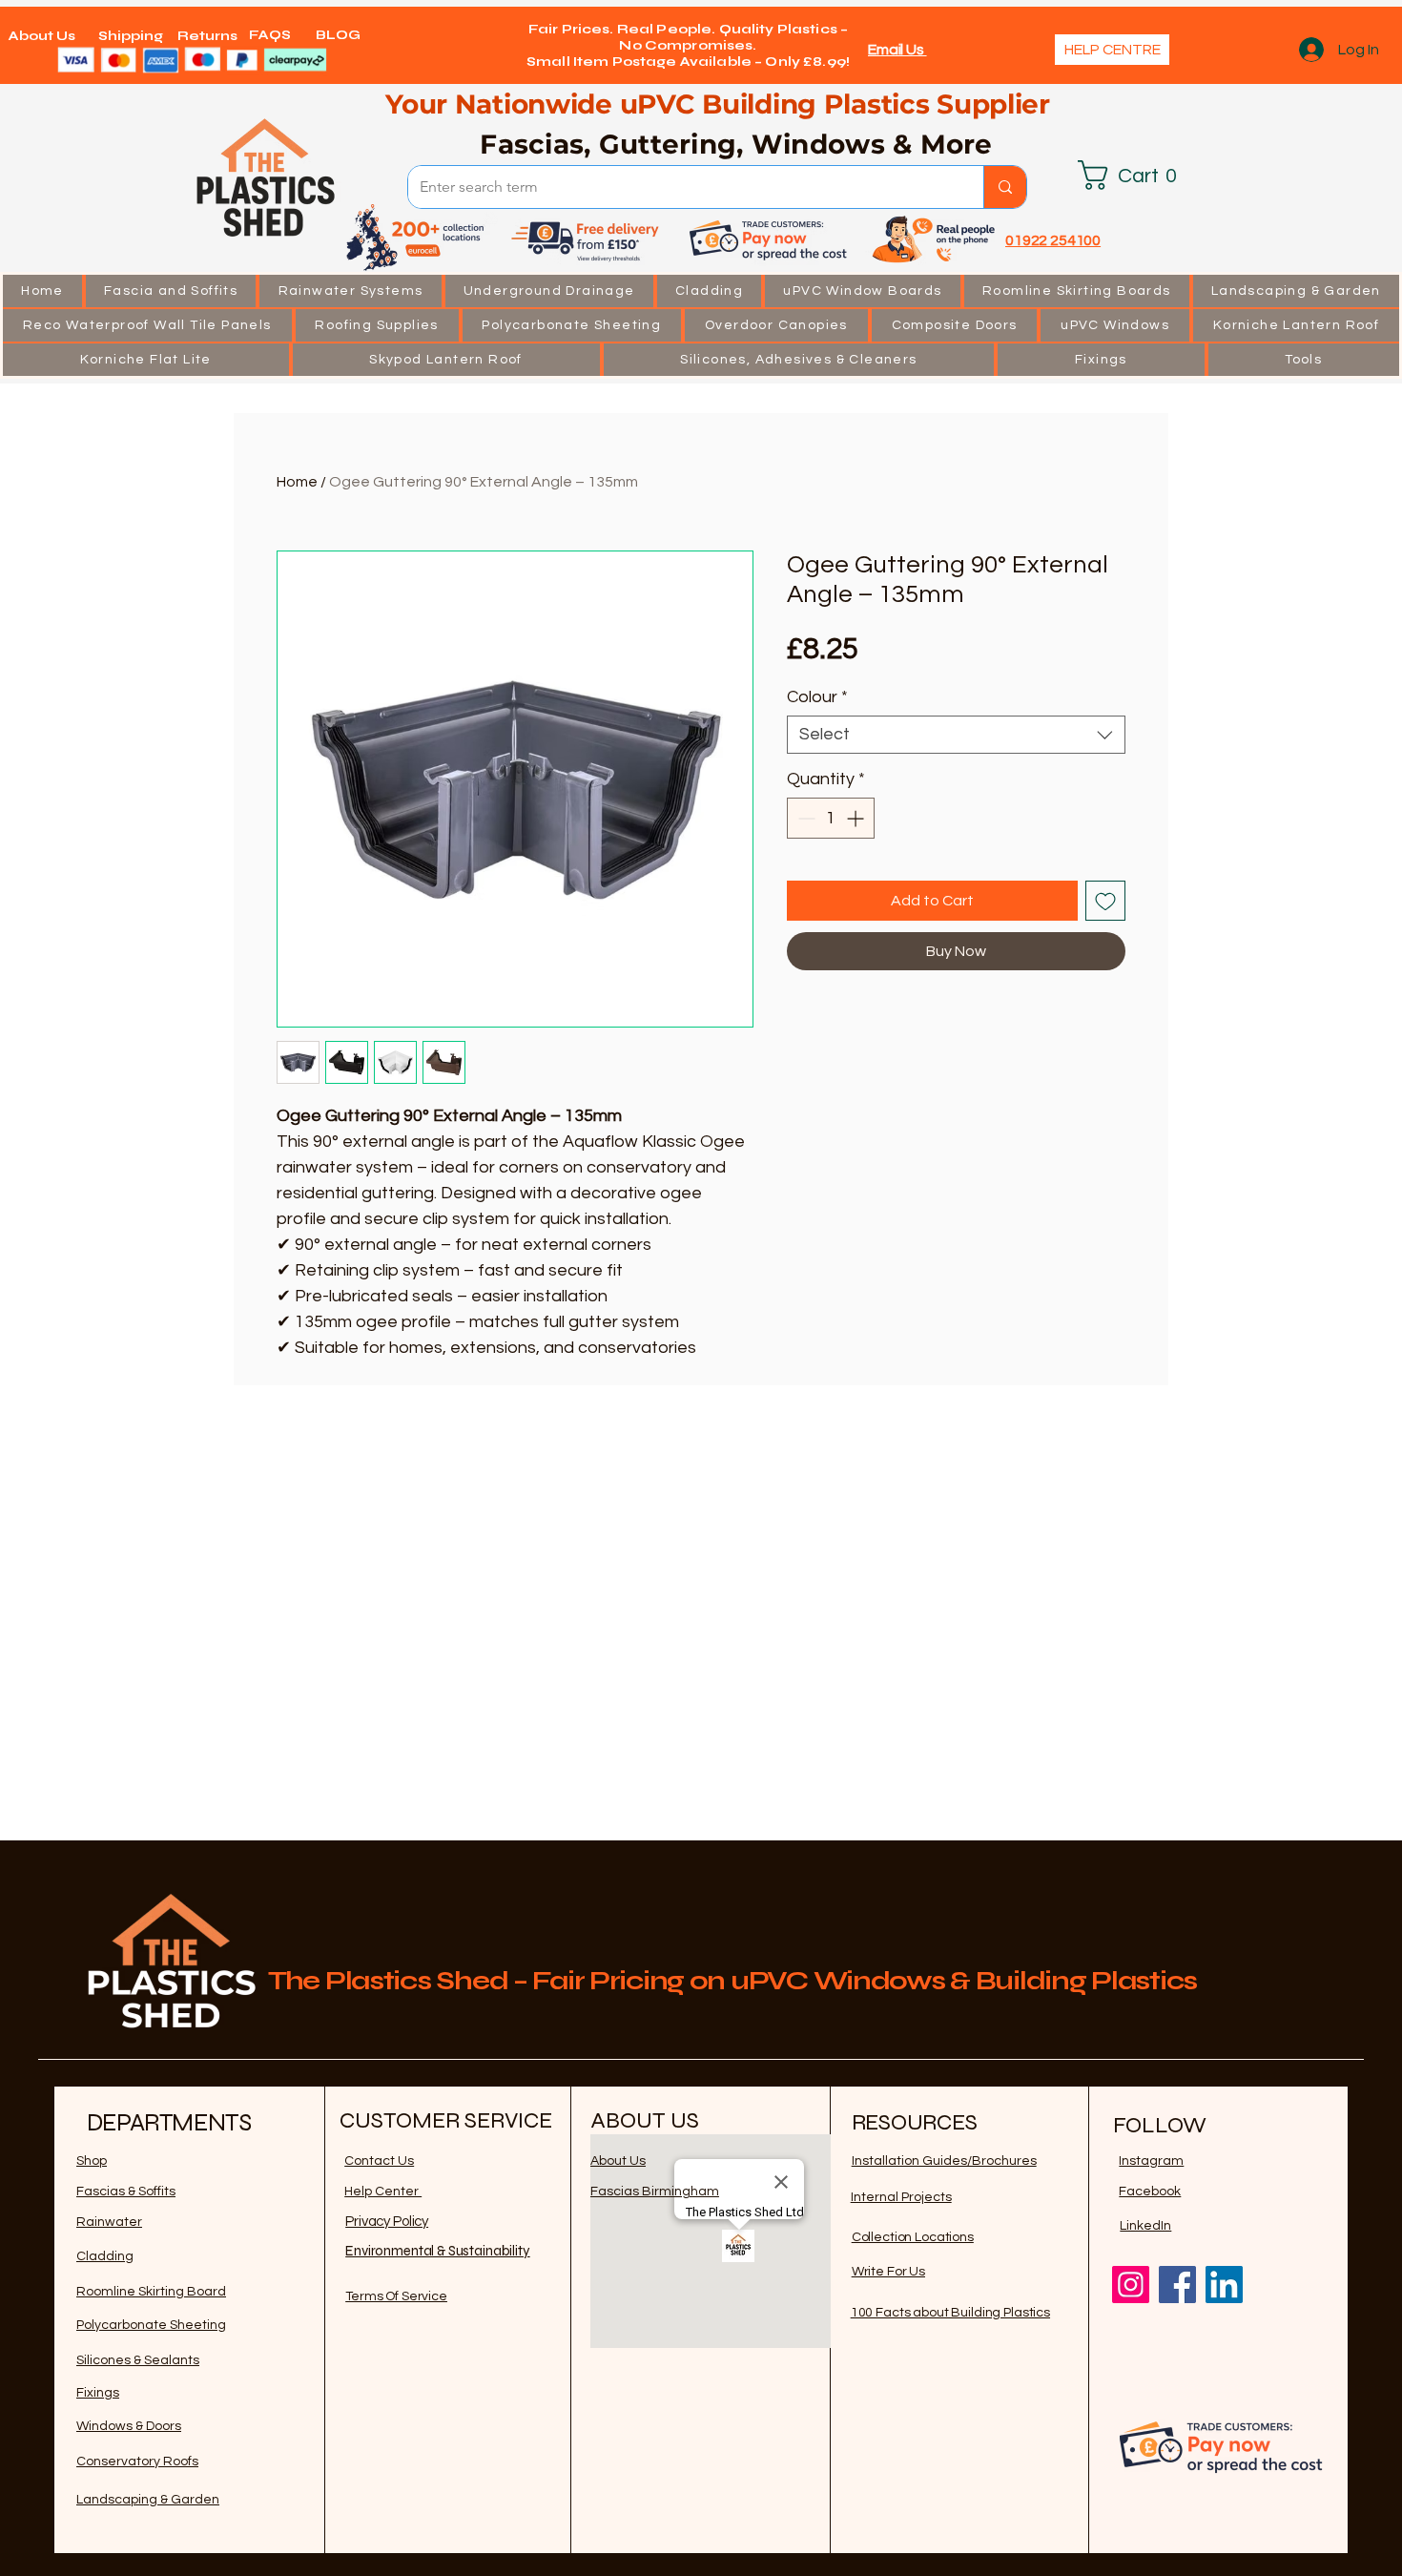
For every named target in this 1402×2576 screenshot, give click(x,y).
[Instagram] (1131, 2285)
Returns (207, 36)
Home (297, 482)
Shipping (131, 36)
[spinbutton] (831, 818)
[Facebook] (1177, 2285)
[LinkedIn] (1224, 2285)
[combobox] (956, 735)
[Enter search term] (1005, 187)
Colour (817, 697)
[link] (1135, 175)
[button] (171, 291)
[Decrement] (804, 818)
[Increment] (857, 818)
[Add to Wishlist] (1105, 901)
